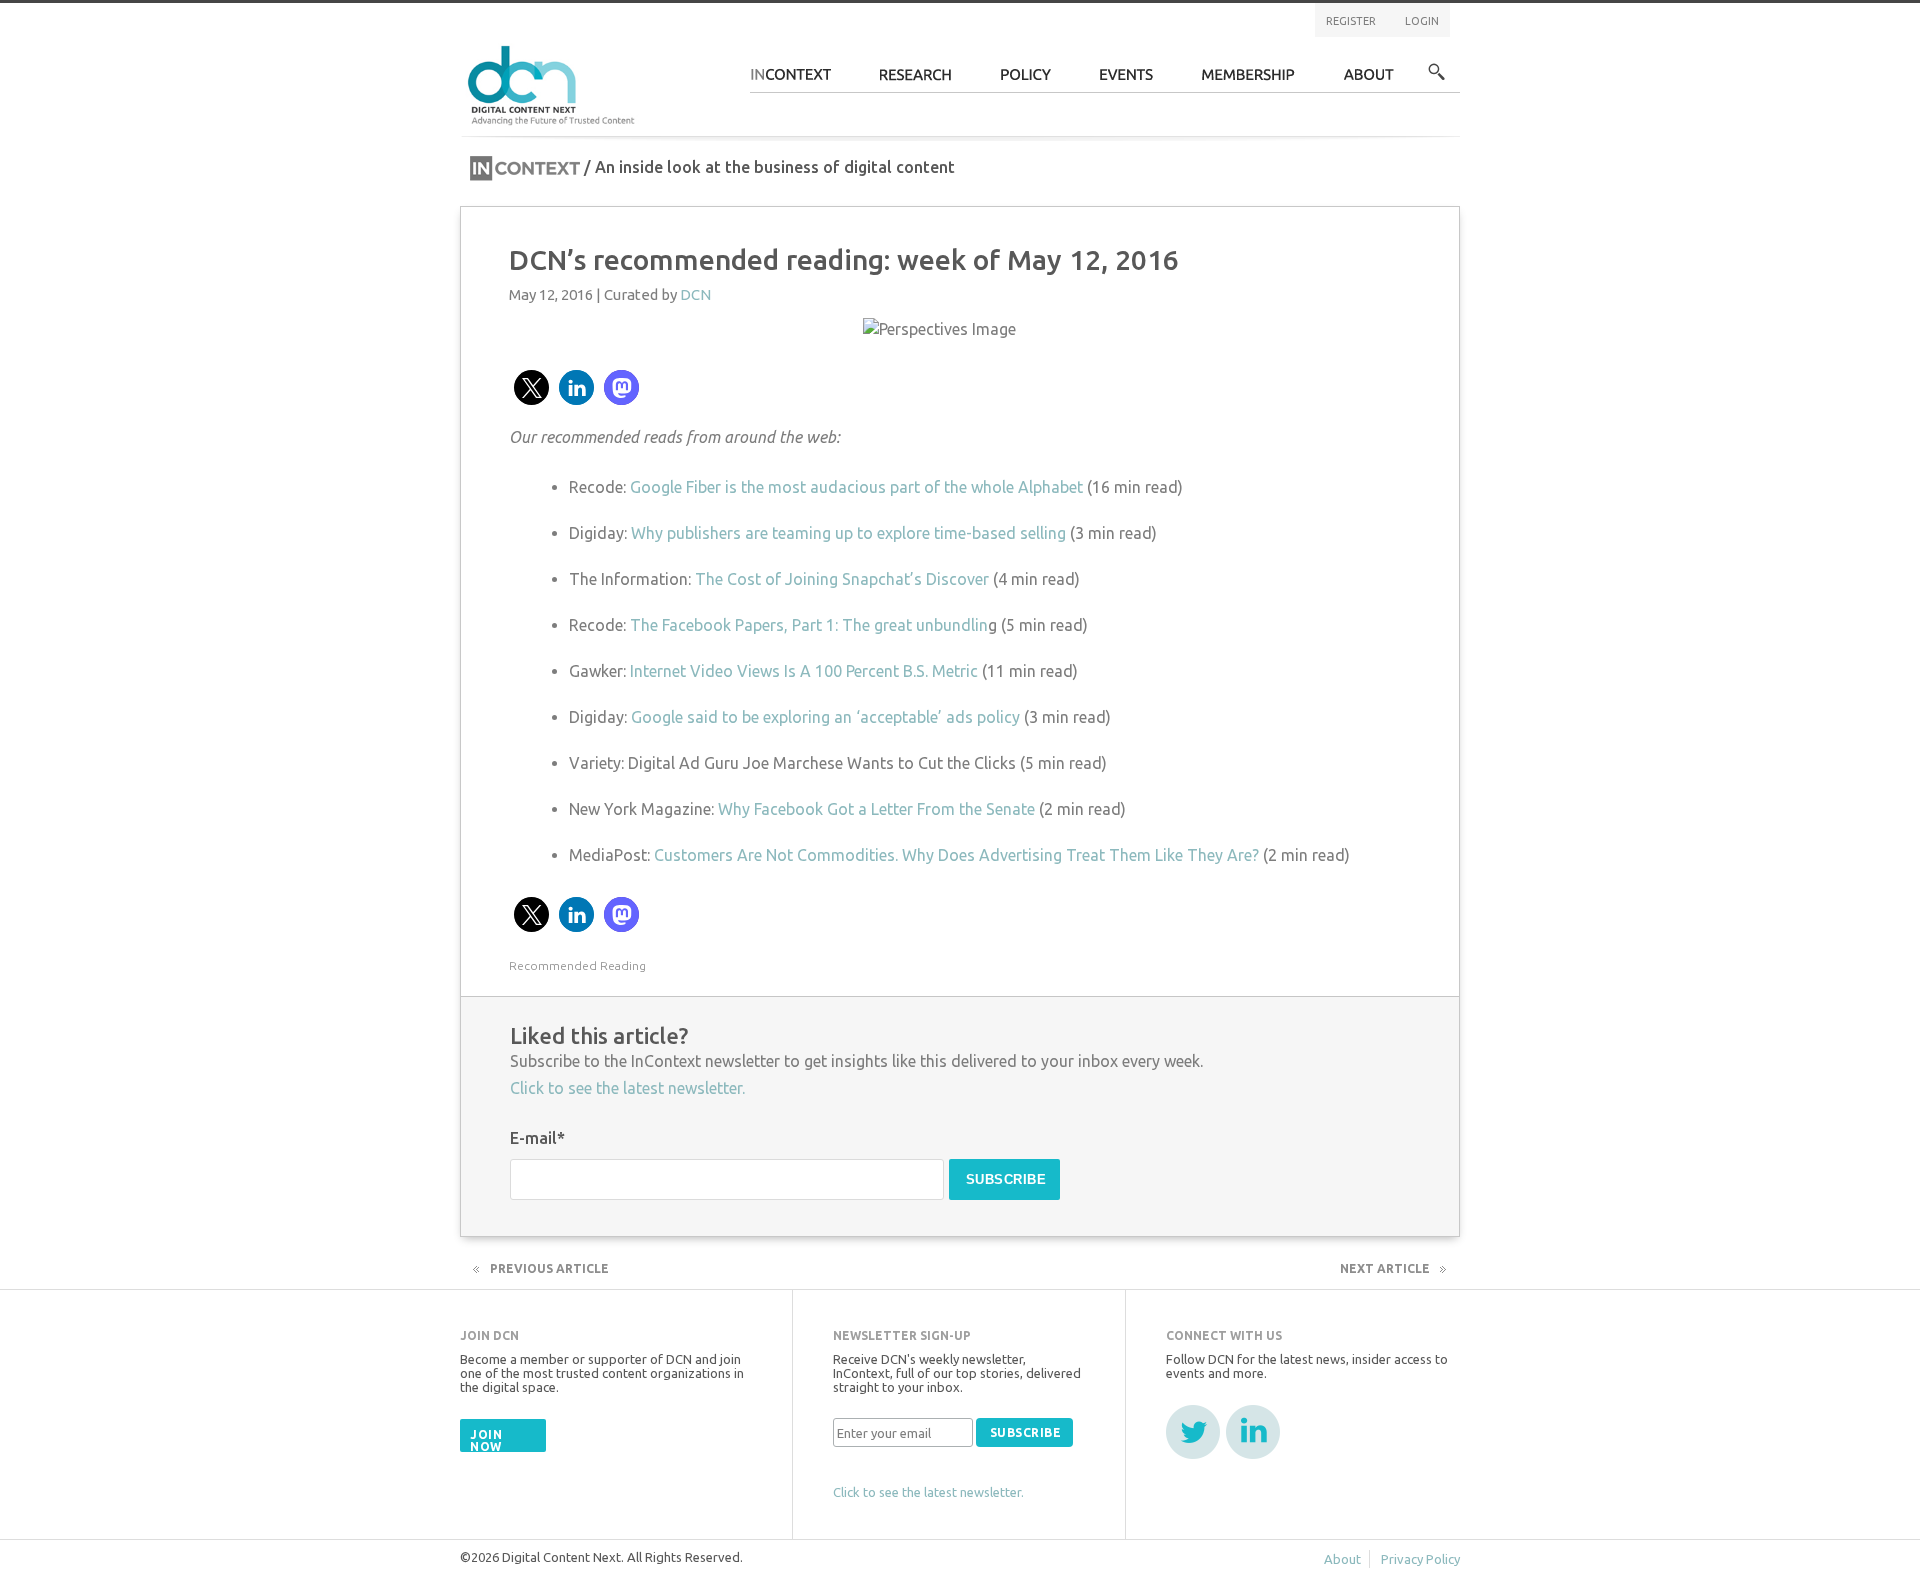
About (1369, 80)
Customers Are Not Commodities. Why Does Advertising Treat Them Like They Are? (958, 855)
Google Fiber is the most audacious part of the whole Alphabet (856, 487)
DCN (695, 294)
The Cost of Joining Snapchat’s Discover (842, 579)
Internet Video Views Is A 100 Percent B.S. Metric (804, 671)
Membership (1248, 80)
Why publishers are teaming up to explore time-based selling (848, 533)
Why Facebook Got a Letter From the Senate (876, 809)
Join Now (486, 1440)
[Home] (554, 82)
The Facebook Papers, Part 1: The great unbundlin (809, 625)
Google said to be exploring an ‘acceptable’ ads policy (825, 717)
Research (916, 80)
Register (1351, 21)
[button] (531, 387)
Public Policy (1026, 80)
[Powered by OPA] (664, 48)
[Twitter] (1193, 1432)
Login (1422, 21)
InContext (790, 80)
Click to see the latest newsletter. (627, 1088)
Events (1126, 80)
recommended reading (577, 965)
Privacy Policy (1420, 1559)
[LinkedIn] (1253, 1432)
